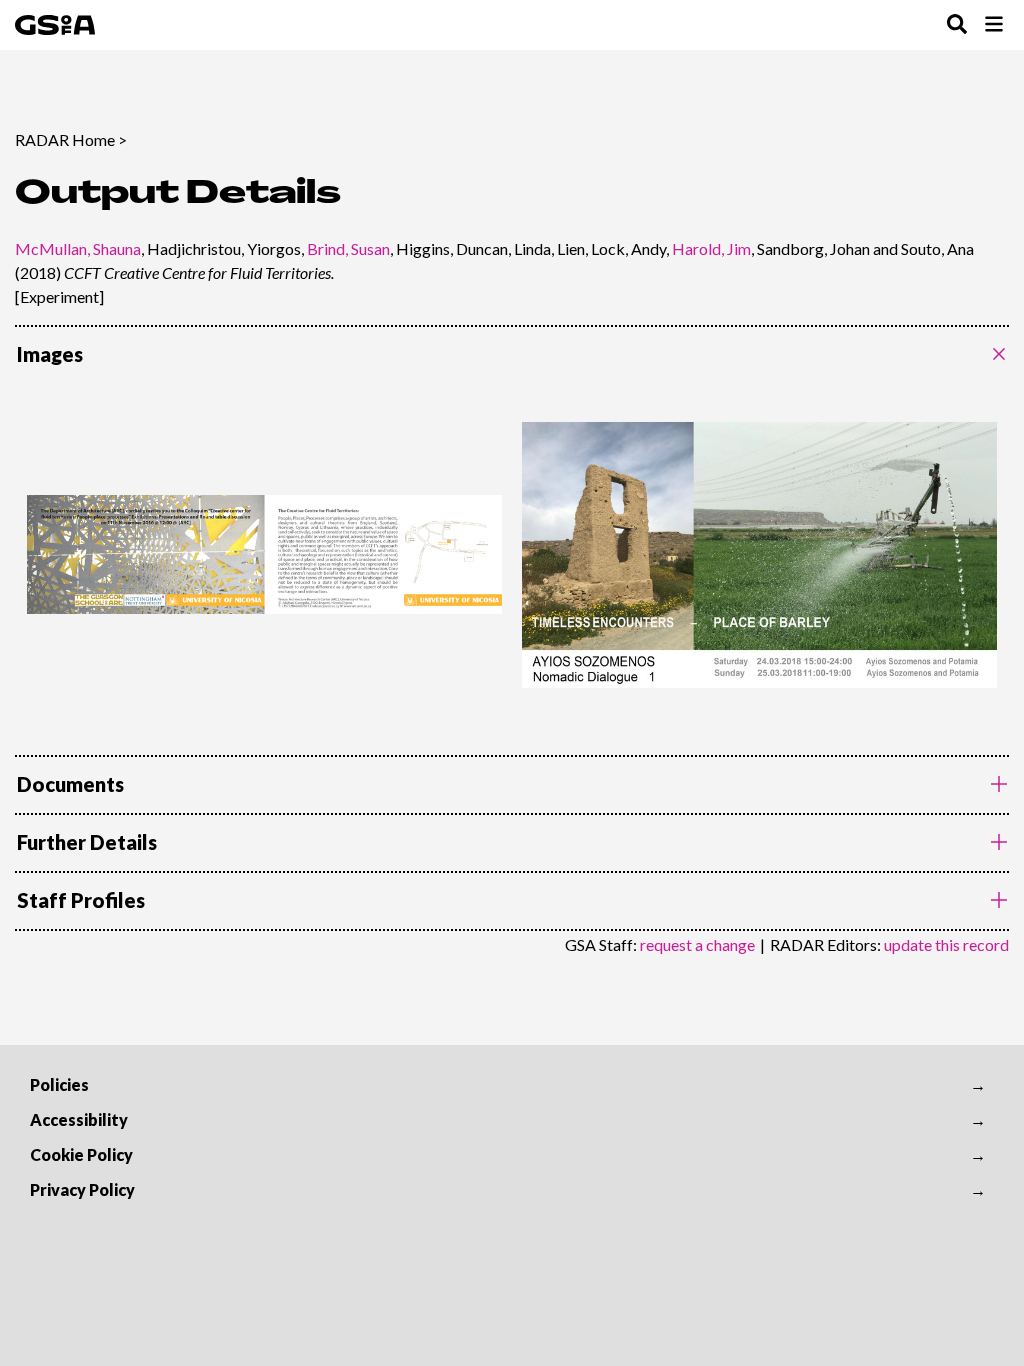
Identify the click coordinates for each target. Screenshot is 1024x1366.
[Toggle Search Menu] (957, 25)
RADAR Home (65, 139)
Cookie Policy (81, 1154)
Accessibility (79, 1119)
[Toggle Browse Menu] (994, 25)
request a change (697, 944)
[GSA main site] (55, 25)
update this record (946, 944)
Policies (59, 1084)
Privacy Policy (82, 1189)
